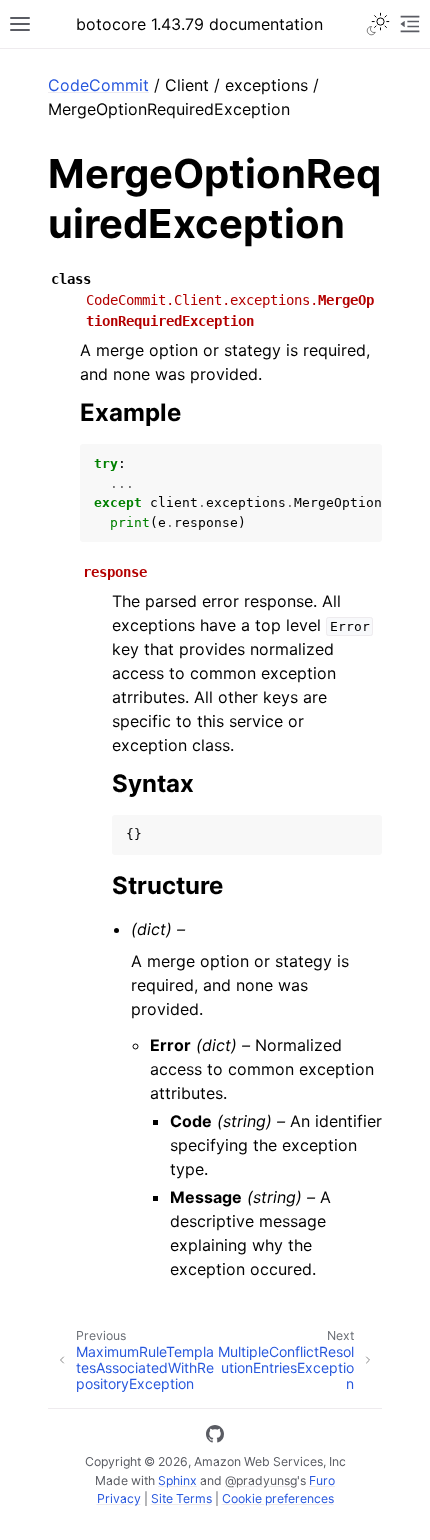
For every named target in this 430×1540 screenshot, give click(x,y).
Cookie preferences (278, 1498)
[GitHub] (215, 1437)
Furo (322, 1480)
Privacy (119, 1498)
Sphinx (177, 1480)
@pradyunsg (261, 1480)
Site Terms (181, 1498)
